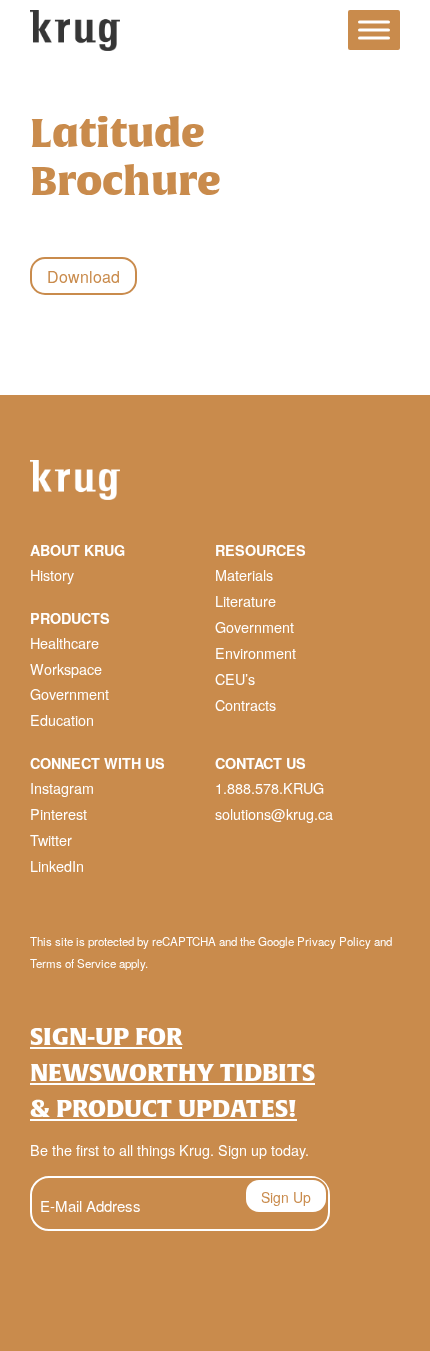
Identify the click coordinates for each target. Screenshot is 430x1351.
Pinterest (58, 813)
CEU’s (235, 678)
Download (83, 276)
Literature (245, 600)
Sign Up (286, 1197)
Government (69, 693)
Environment (255, 652)
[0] (315, 33)
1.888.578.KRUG (269, 787)
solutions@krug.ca (274, 813)
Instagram (62, 787)
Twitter (51, 839)
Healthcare (64, 642)
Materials (244, 574)
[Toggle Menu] (374, 30)
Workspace (66, 668)
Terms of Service (73, 963)
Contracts (245, 704)
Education (62, 719)
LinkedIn (57, 865)
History (52, 574)
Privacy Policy (334, 941)
